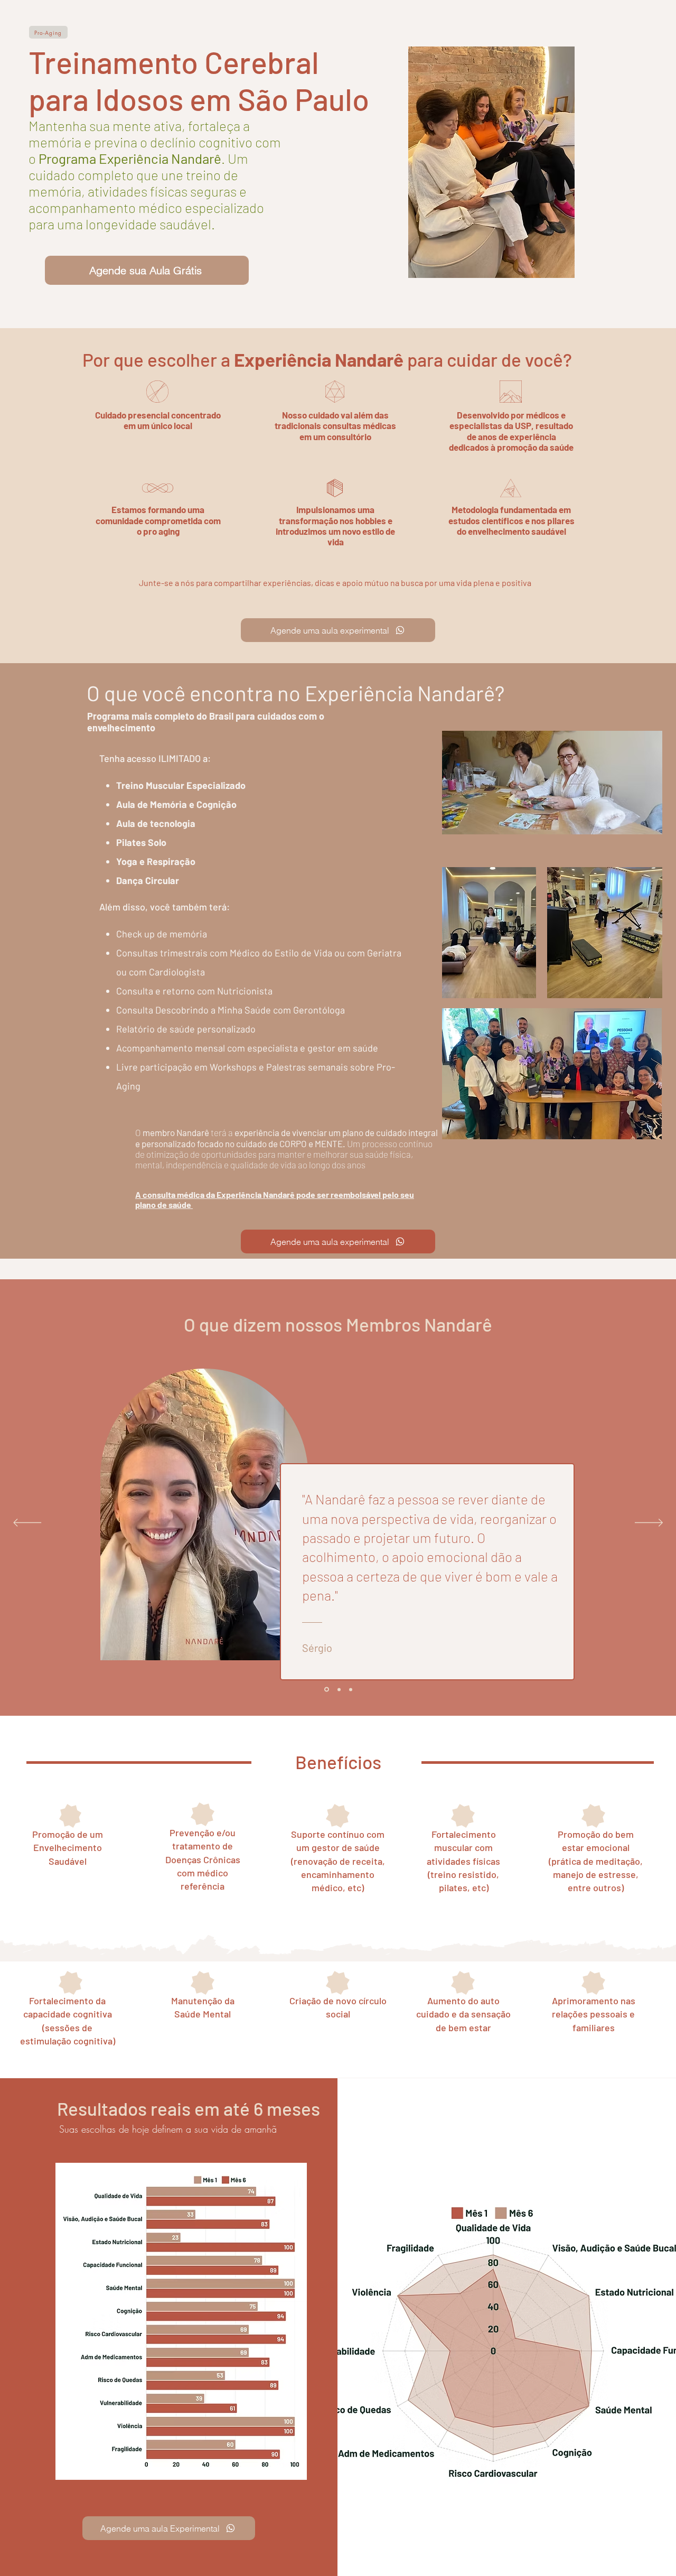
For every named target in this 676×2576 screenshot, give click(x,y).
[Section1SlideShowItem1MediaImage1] (326, 1689)
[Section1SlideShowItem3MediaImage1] (351, 1689)
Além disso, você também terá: (165, 907)
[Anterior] (27, 1523)
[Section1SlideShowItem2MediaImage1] (338, 1690)
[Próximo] (649, 1523)
